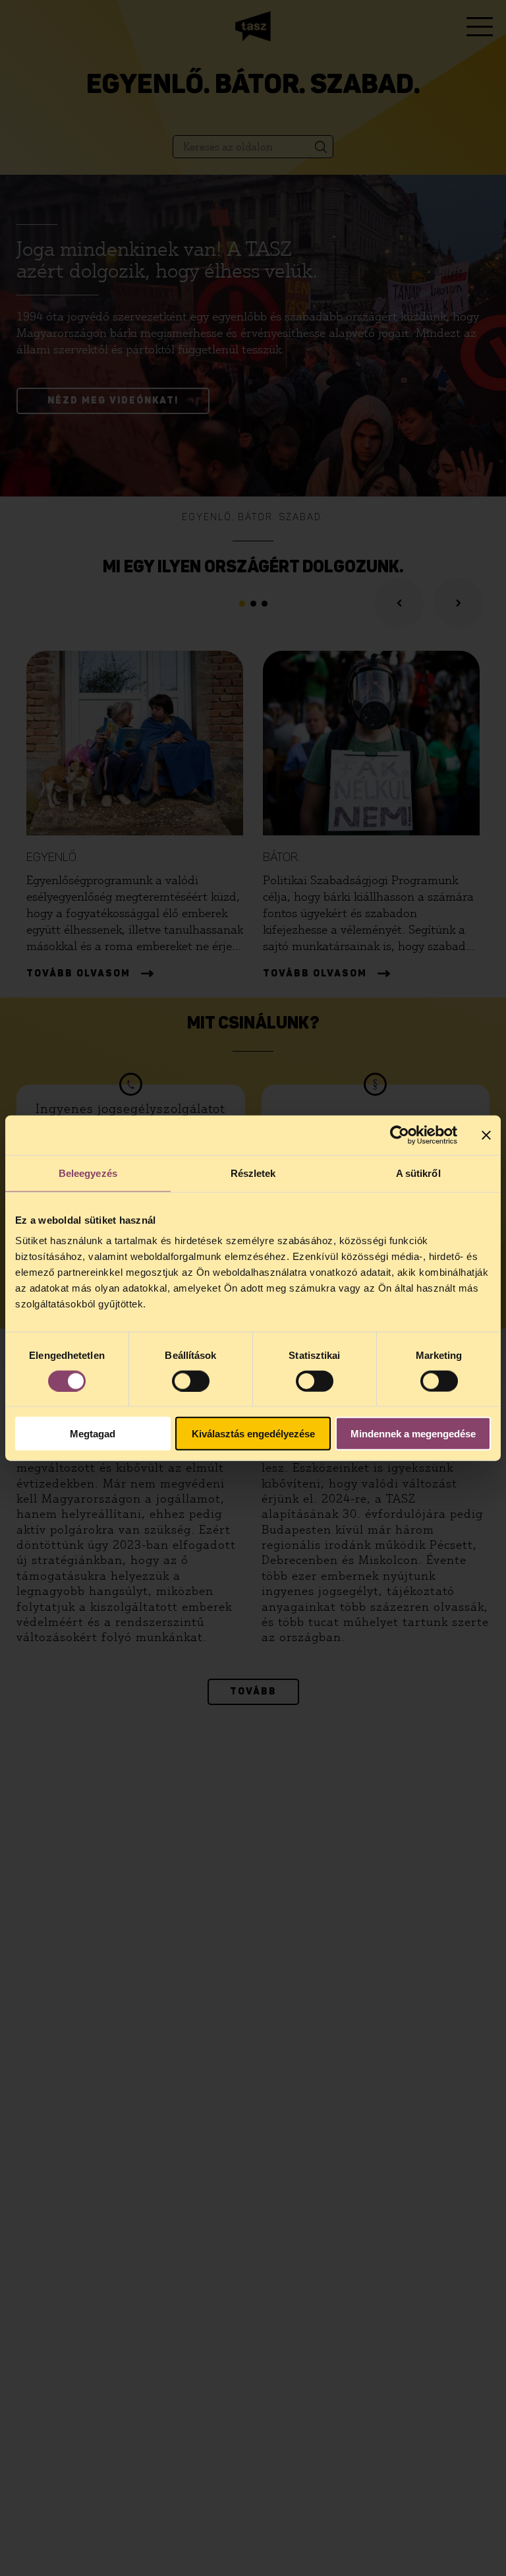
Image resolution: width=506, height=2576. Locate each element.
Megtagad (93, 1434)
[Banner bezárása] (486, 1135)
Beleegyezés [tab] (88, 1173)
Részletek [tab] (253, 1173)
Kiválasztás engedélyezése (253, 1434)
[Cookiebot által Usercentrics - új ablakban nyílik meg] (400, 1135)
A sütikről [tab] (418, 1173)
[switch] (191, 1381)
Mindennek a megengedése (413, 1434)
